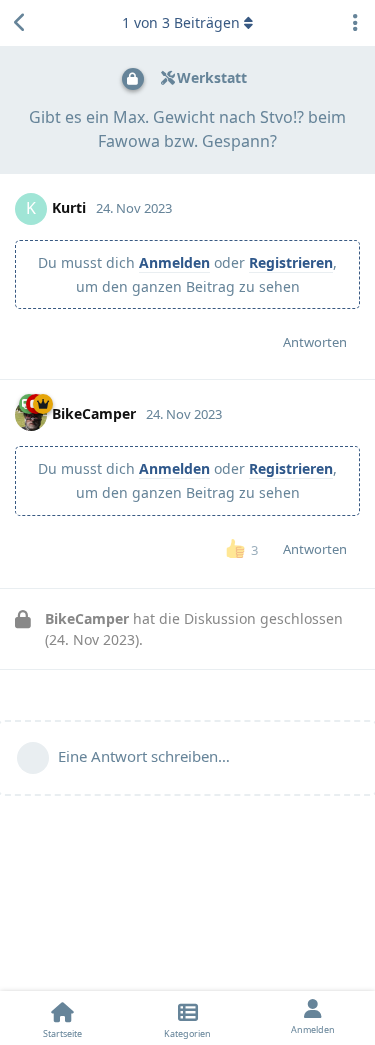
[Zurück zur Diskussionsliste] (20, 23)
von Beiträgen (181, 22)
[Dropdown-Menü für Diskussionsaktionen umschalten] (355, 23)
